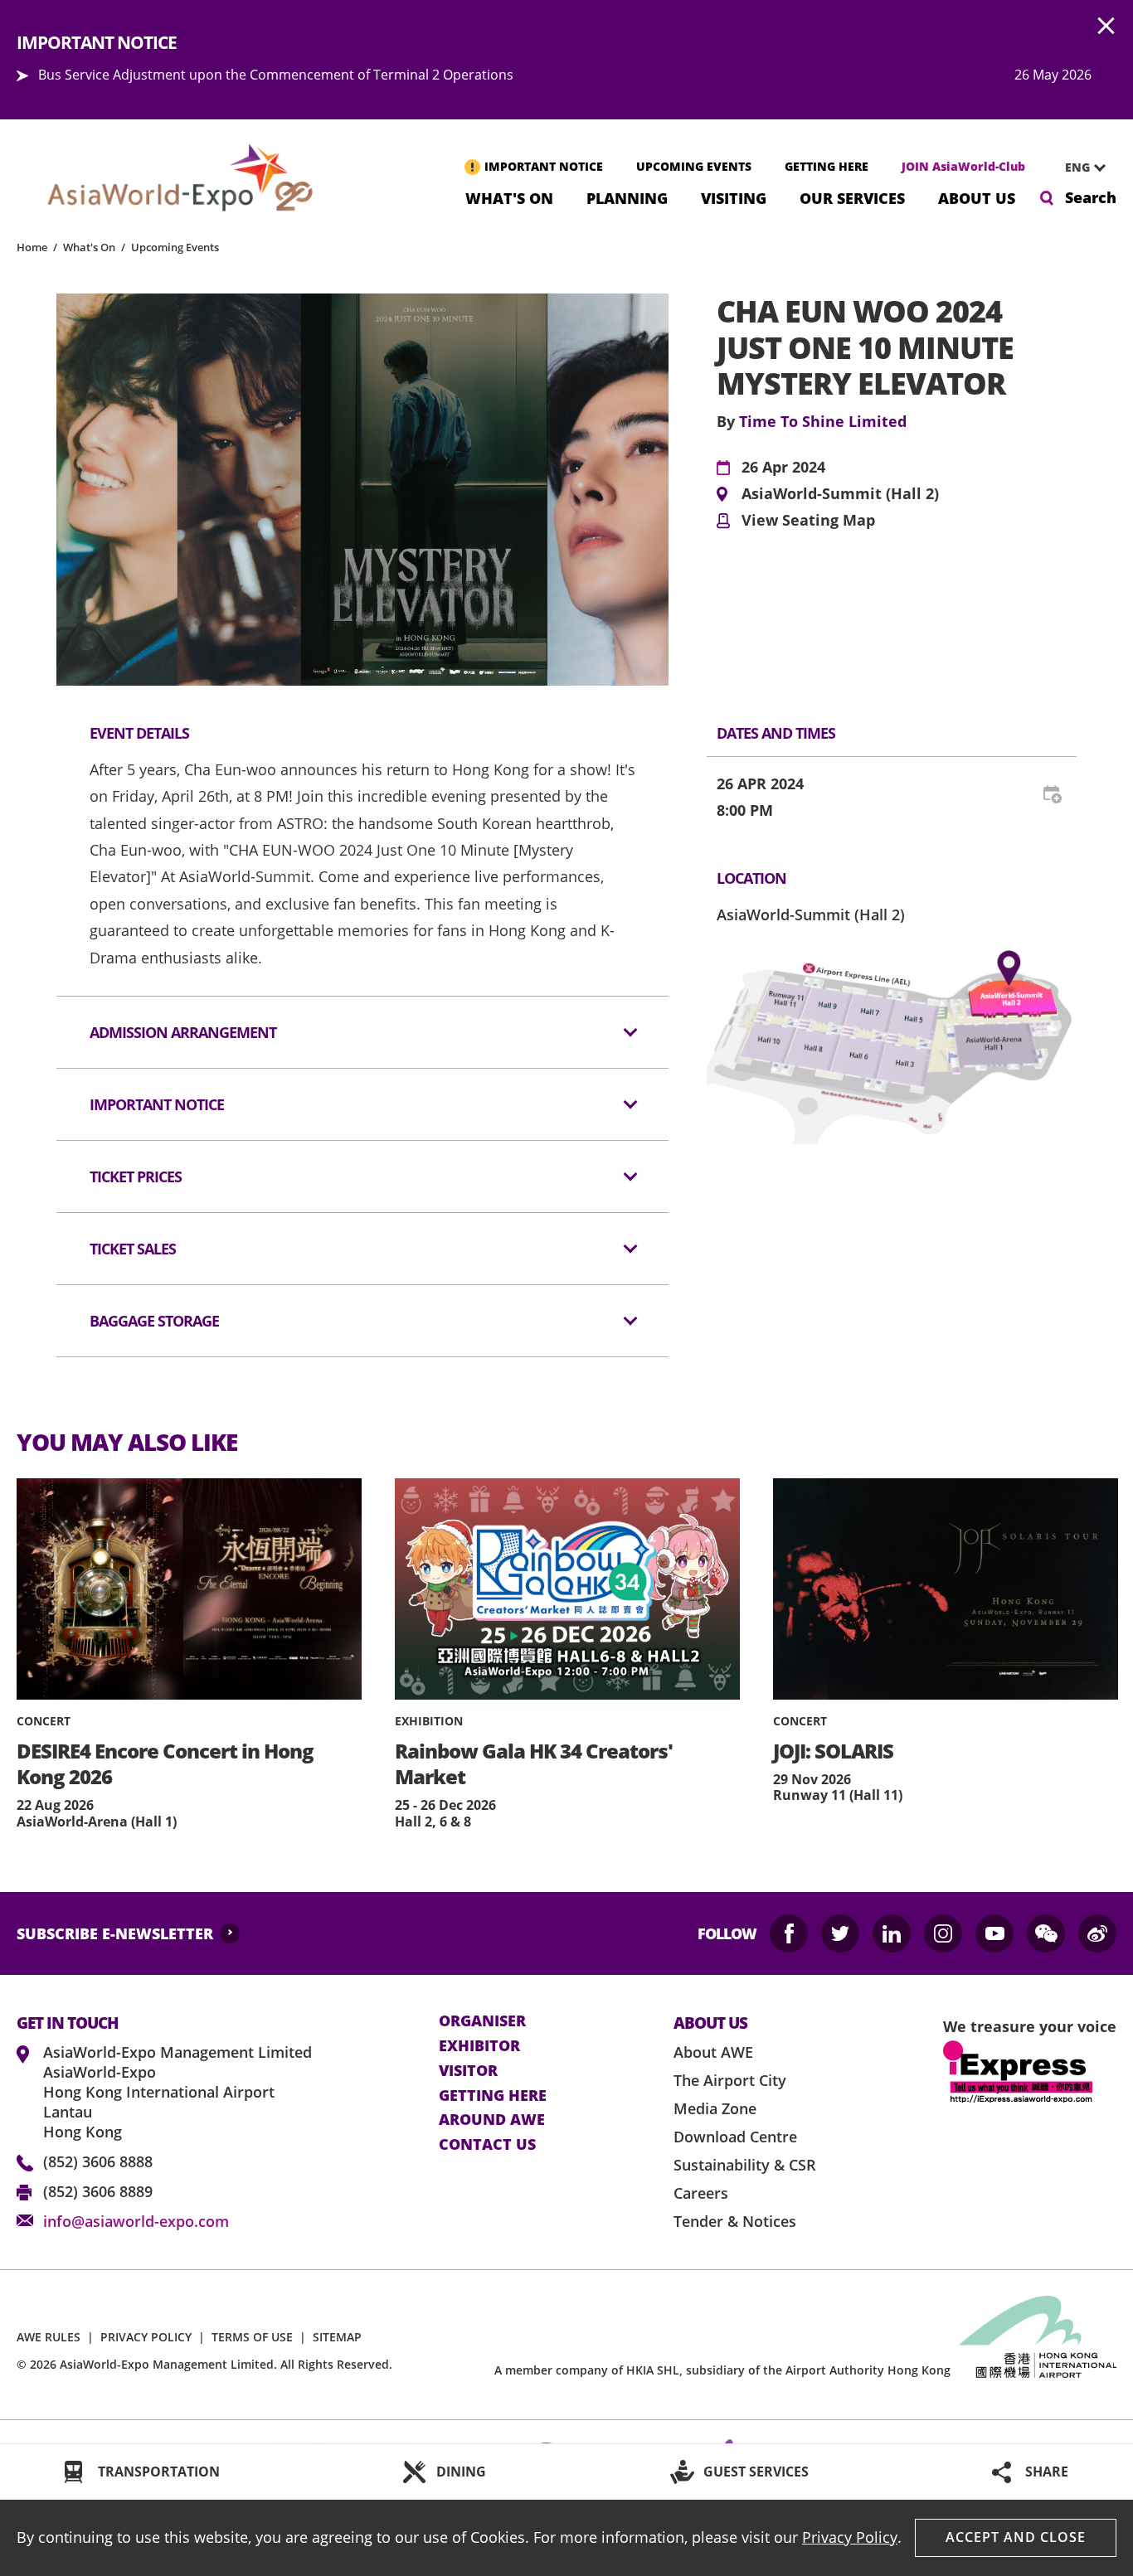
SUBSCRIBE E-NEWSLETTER (115, 1933)
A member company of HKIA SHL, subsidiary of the (722, 2370)
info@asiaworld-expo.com (136, 2221)
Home (32, 247)
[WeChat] (1046, 1933)
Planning (627, 197)
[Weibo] (1097, 1933)
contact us (487, 2145)
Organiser (482, 2021)
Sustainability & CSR (745, 2165)
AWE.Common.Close (1106, 27)
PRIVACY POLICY (146, 2337)
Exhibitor (479, 2046)
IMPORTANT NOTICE (544, 166)
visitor (468, 2071)
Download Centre (735, 2137)
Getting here (493, 2096)
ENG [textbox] (1077, 167)
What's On (509, 197)
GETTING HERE (827, 166)
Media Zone (715, 2108)
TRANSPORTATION (159, 2472)
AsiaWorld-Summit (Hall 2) (840, 494)
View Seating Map (808, 521)
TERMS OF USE (252, 2337)
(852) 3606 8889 (98, 2191)
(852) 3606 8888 (98, 2161)
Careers (701, 2193)
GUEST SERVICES (756, 2472)
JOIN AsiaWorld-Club (963, 166)
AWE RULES (49, 2337)
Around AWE (492, 2120)
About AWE (713, 2052)
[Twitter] (840, 1933)
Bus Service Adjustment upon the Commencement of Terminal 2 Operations (276, 75)
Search (1091, 197)
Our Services (852, 197)
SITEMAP (337, 2337)
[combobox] (1079, 167)
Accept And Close (1016, 2537)
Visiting (734, 197)
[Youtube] (994, 1933)
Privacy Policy (850, 2537)
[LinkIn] (892, 1933)
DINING (461, 2472)
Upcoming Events (175, 247)
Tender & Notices (735, 2221)
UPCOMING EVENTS (694, 166)
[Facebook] (789, 1933)
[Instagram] (943, 1933)
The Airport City (730, 2080)
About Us (977, 197)
